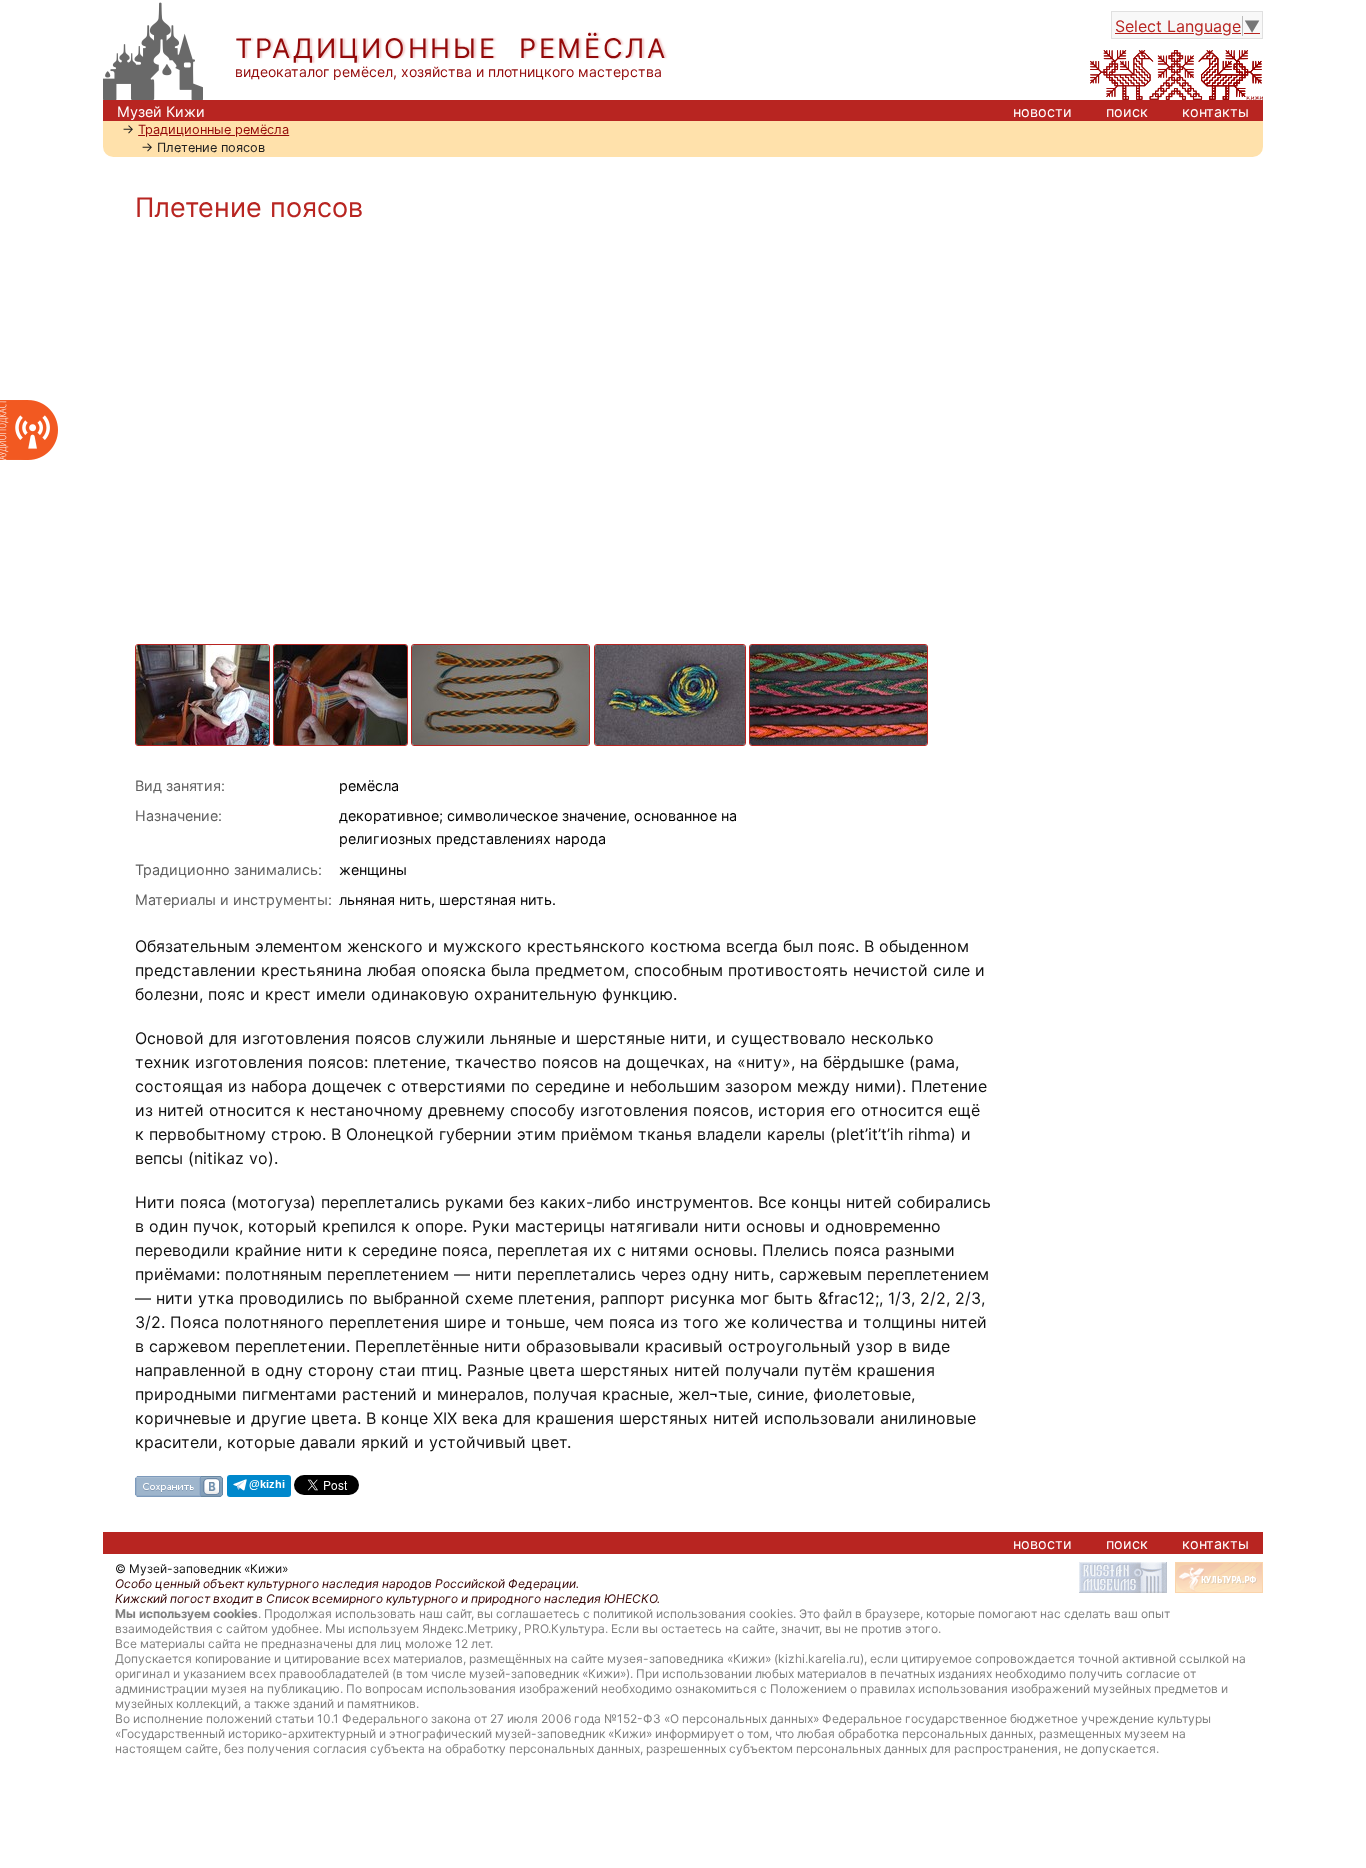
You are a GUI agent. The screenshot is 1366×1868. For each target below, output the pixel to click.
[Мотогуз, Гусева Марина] (502, 654)
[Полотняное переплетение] (342, 654)
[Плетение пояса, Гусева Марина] (204, 654)
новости (1042, 111)
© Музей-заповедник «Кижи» (201, 1568)
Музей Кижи (161, 111)
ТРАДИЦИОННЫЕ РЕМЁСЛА (451, 48)
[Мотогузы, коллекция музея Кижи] (840, 654)
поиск (1127, 111)
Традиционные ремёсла (213, 129)
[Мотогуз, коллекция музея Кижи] (671, 654)
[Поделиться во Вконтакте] (179, 1485)
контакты (1215, 111)
